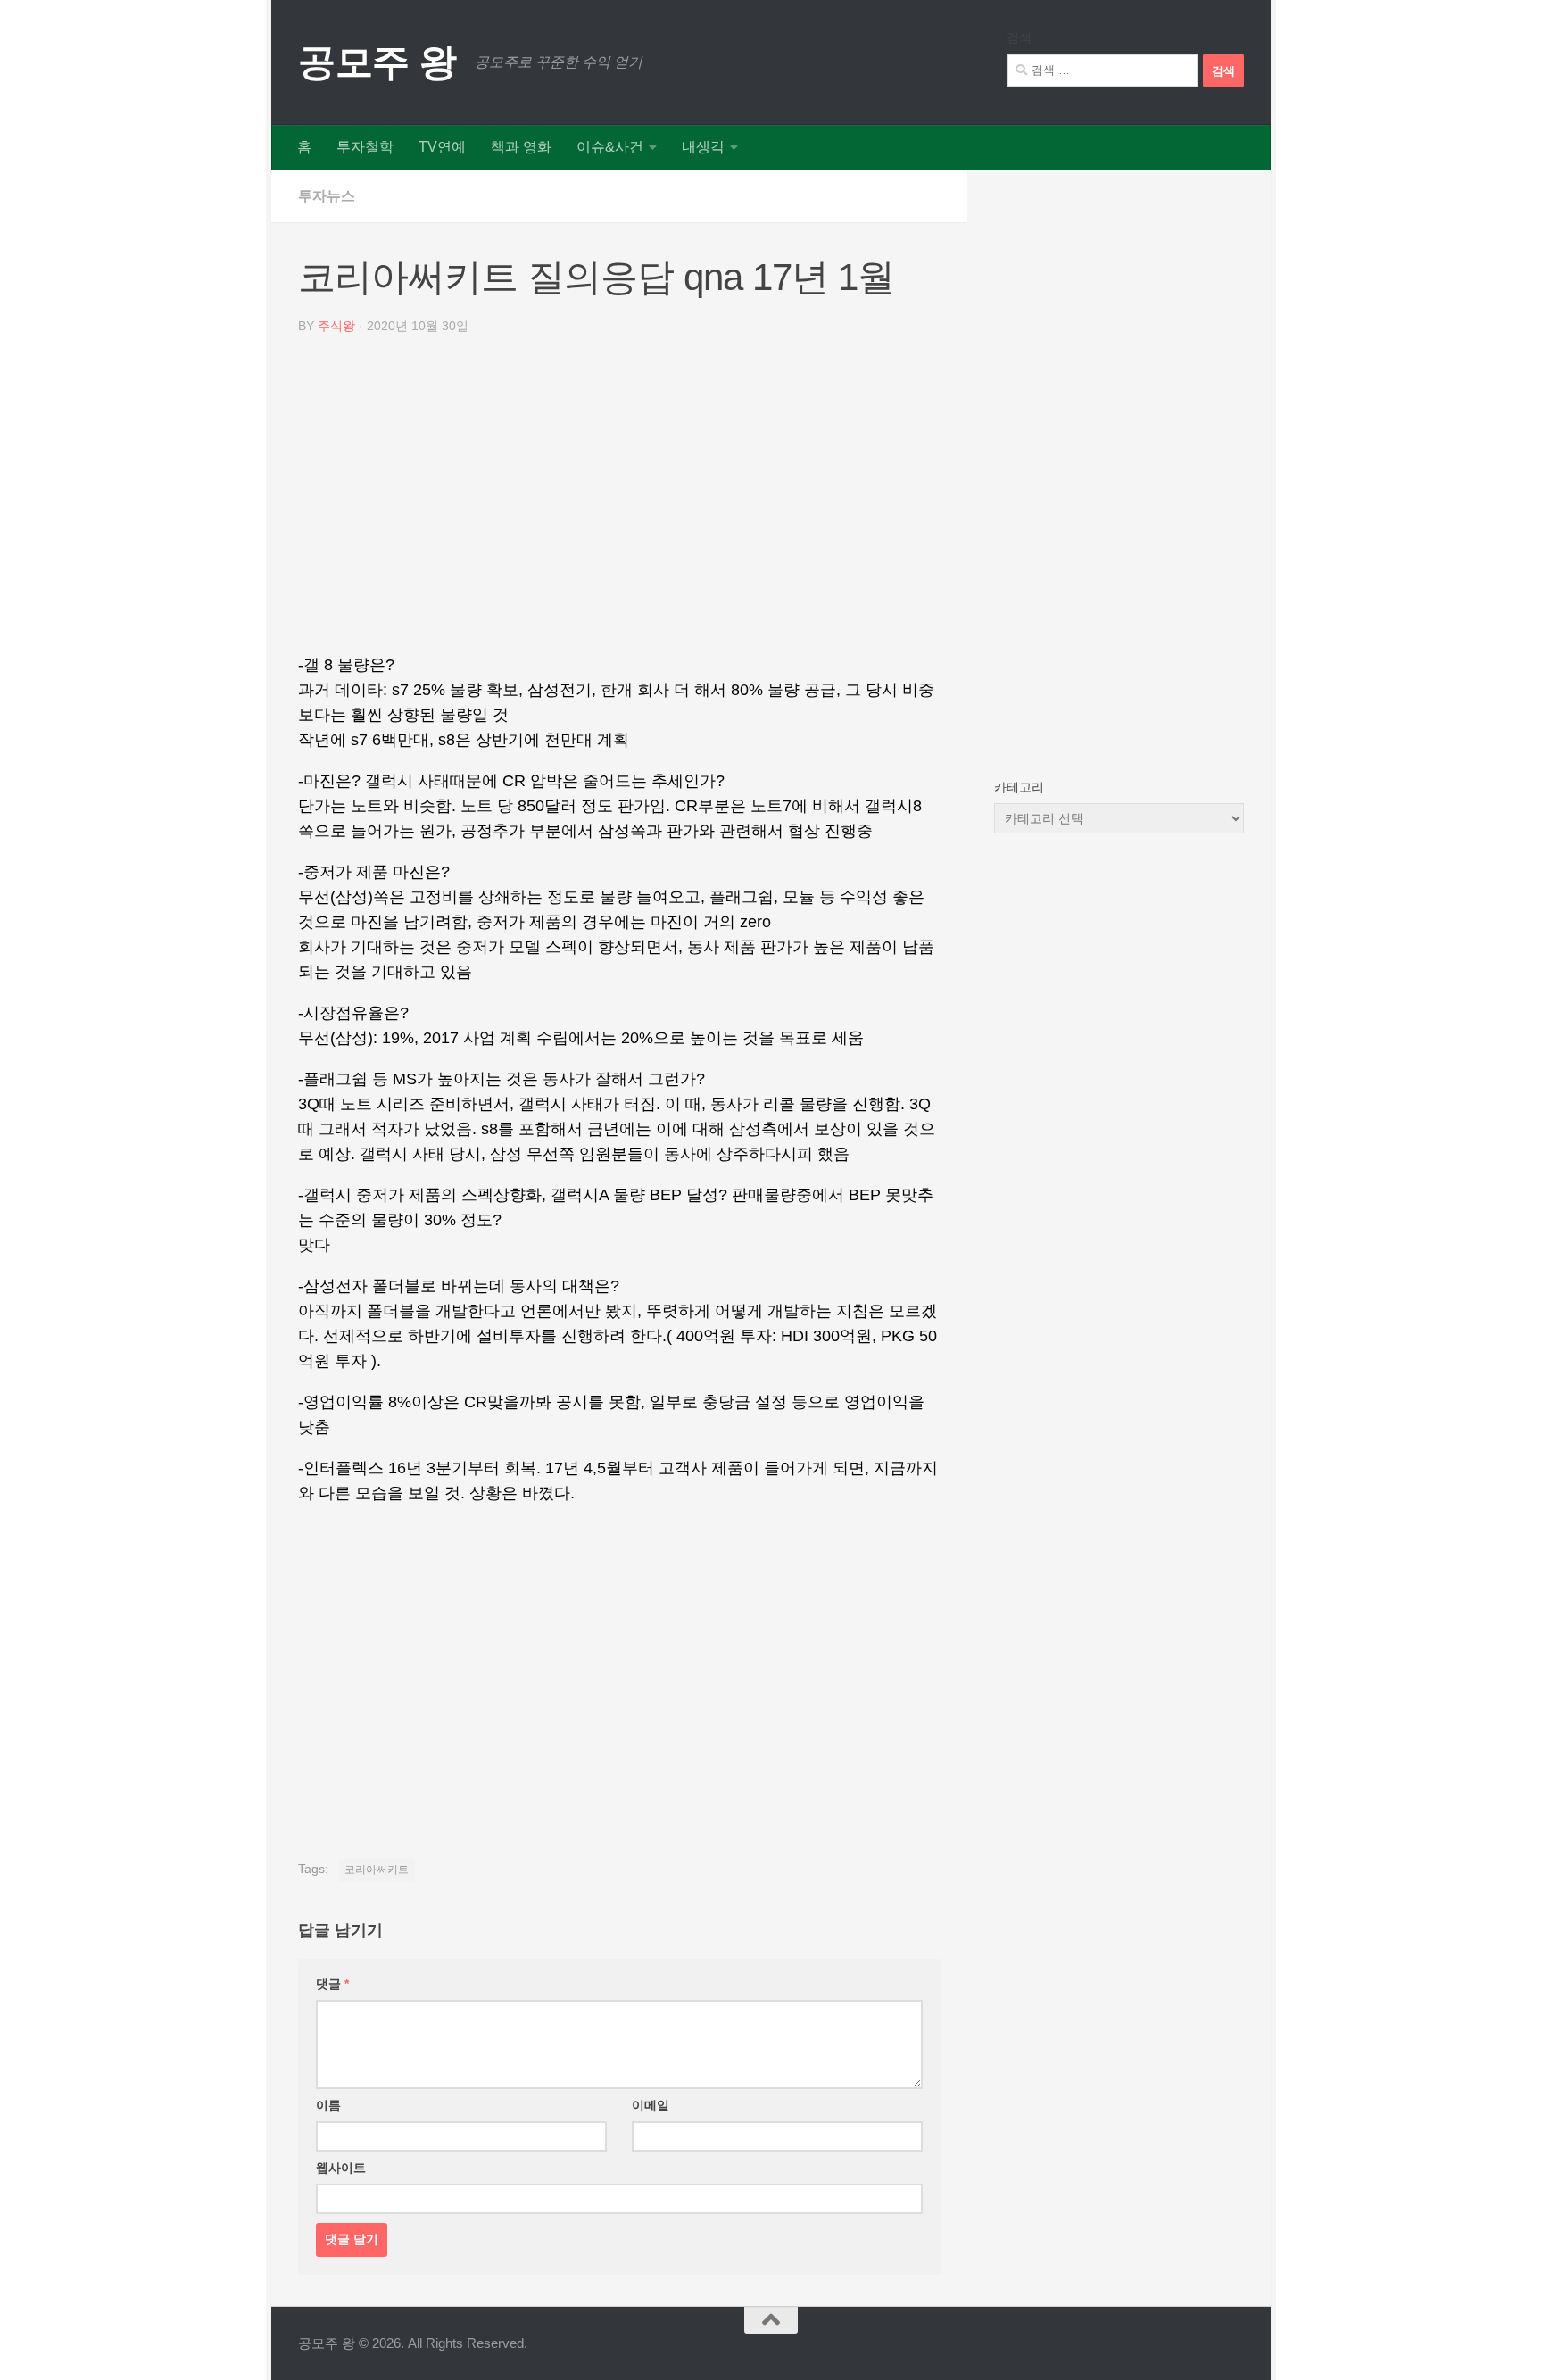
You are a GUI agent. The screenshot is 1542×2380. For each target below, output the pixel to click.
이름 (328, 2105)
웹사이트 (341, 2168)
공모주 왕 (377, 62)
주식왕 (336, 326)
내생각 (703, 147)
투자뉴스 (327, 196)
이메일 (651, 2105)
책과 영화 (521, 147)
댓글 (332, 1984)
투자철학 (365, 147)
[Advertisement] (619, 501)
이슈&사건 (610, 147)
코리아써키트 (377, 1870)
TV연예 (442, 147)
